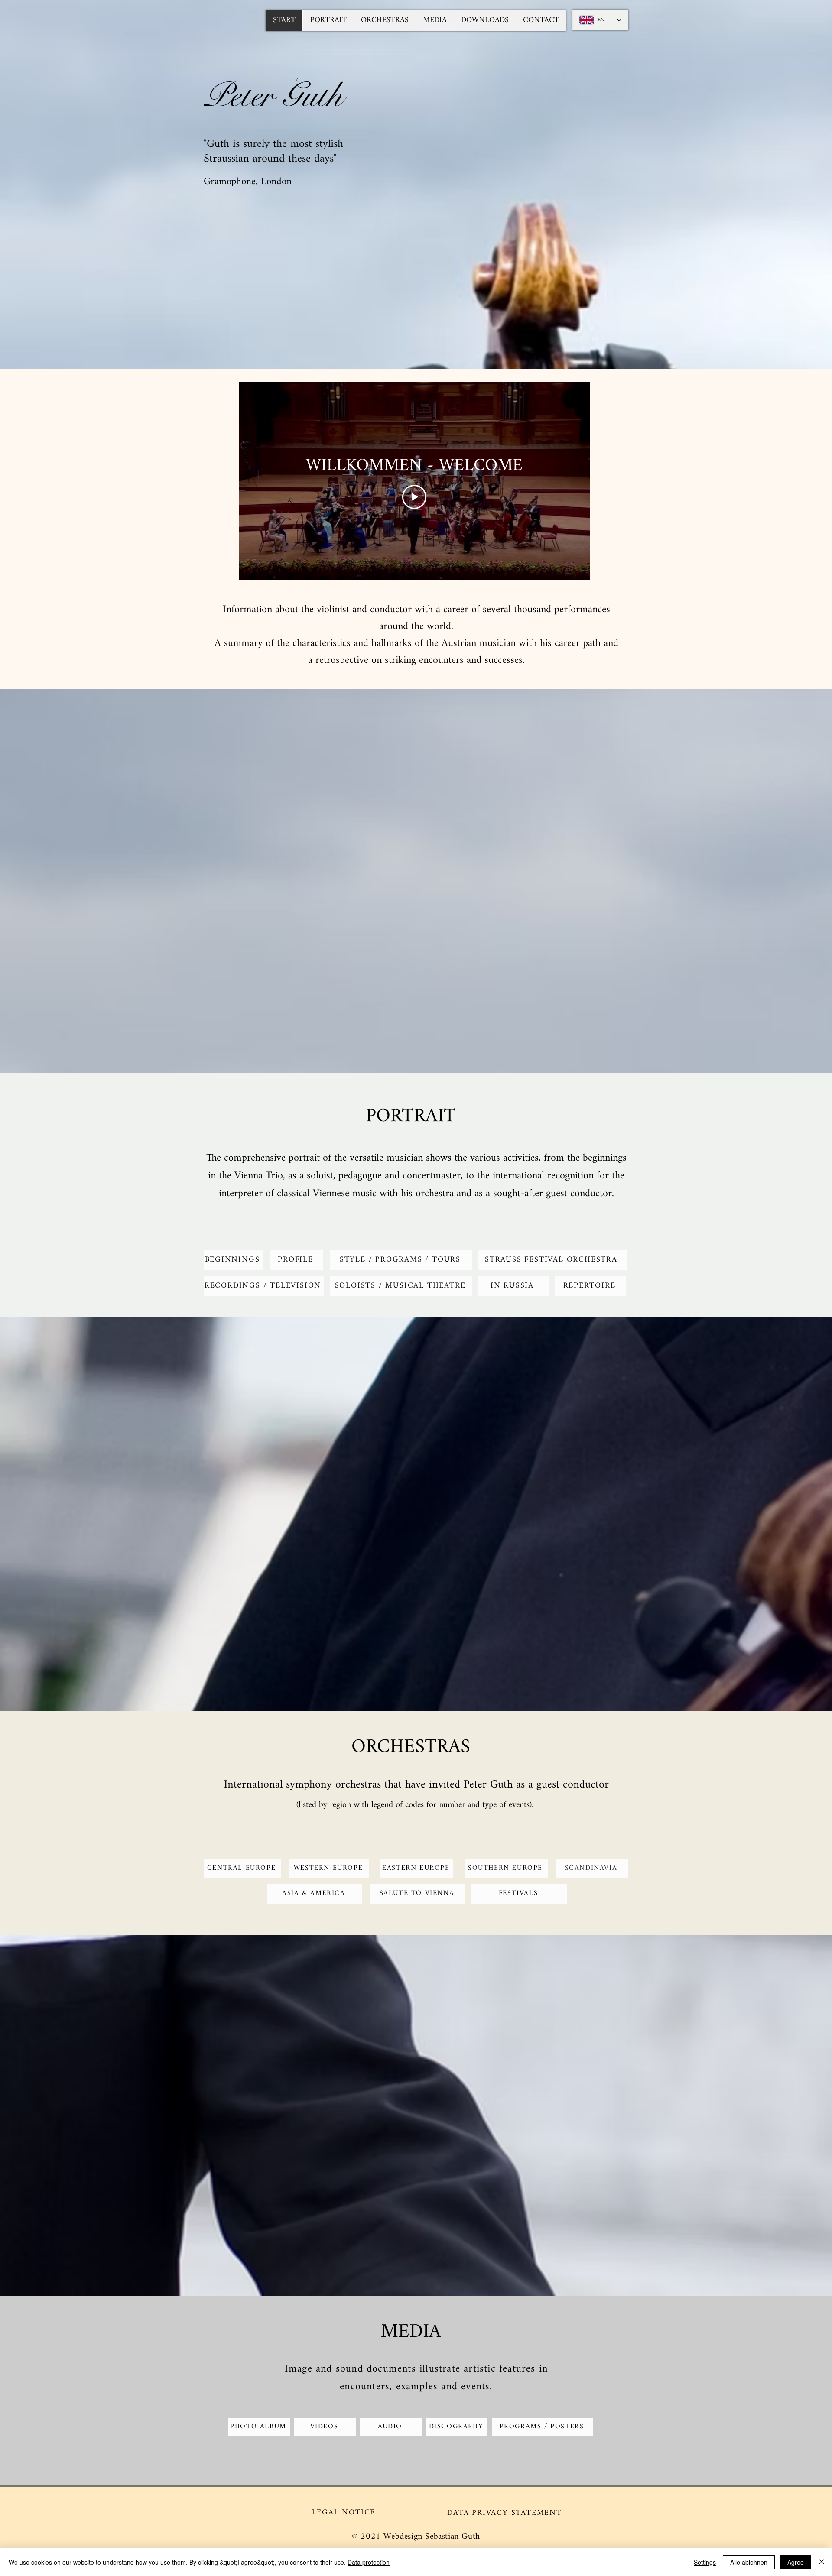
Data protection (369, 2562)
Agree (796, 2562)
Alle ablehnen (749, 2562)
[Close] (822, 2562)
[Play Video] (414, 497)
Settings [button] (705, 2562)
